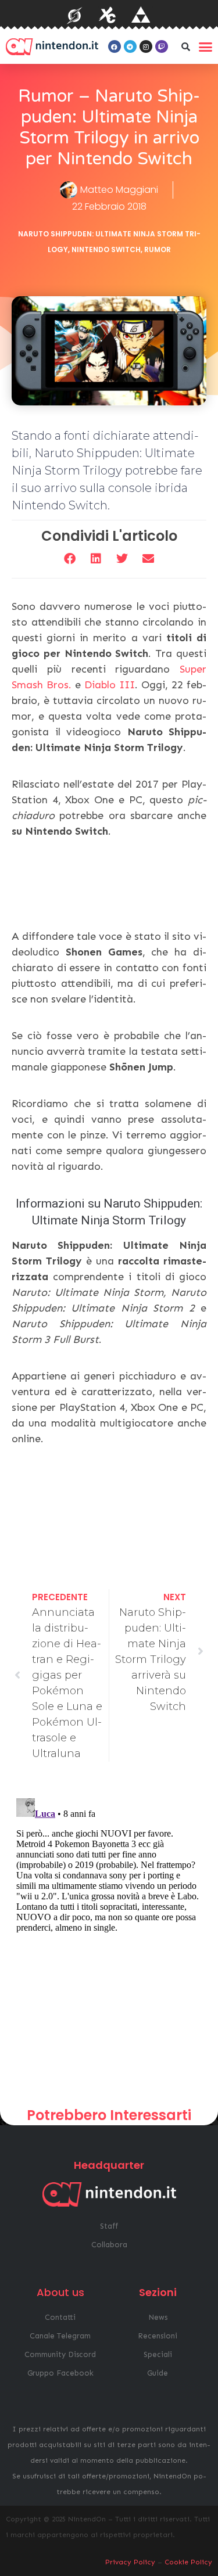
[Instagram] (146, 46)
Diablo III (110, 685)
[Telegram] (130, 46)
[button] (186, 46)
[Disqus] (109, 1939)
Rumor (158, 249)
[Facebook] (115, 46)
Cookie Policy (188, 2562)
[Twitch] (162, 46)
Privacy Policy (130, 2562)
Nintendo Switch (106, 249)
